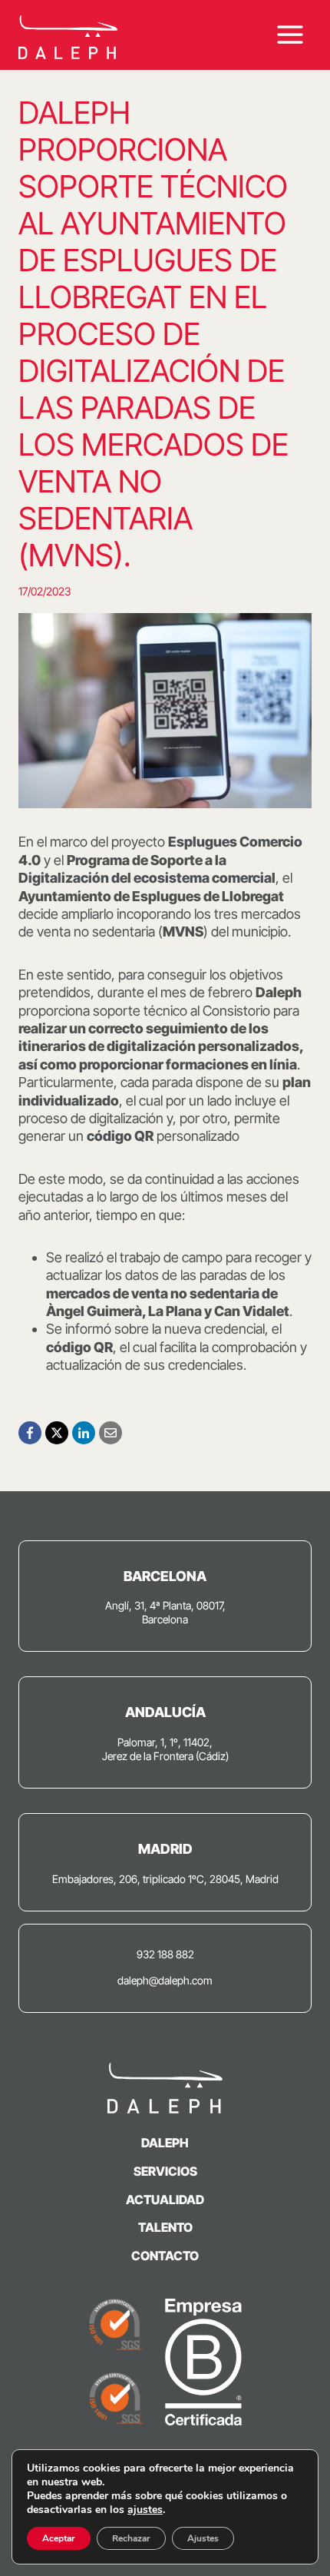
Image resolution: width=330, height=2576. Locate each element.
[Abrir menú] (290, 35)
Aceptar (59, 2538)
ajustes (145, 2510)
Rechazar (131, 2538)
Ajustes (203, 2538)
